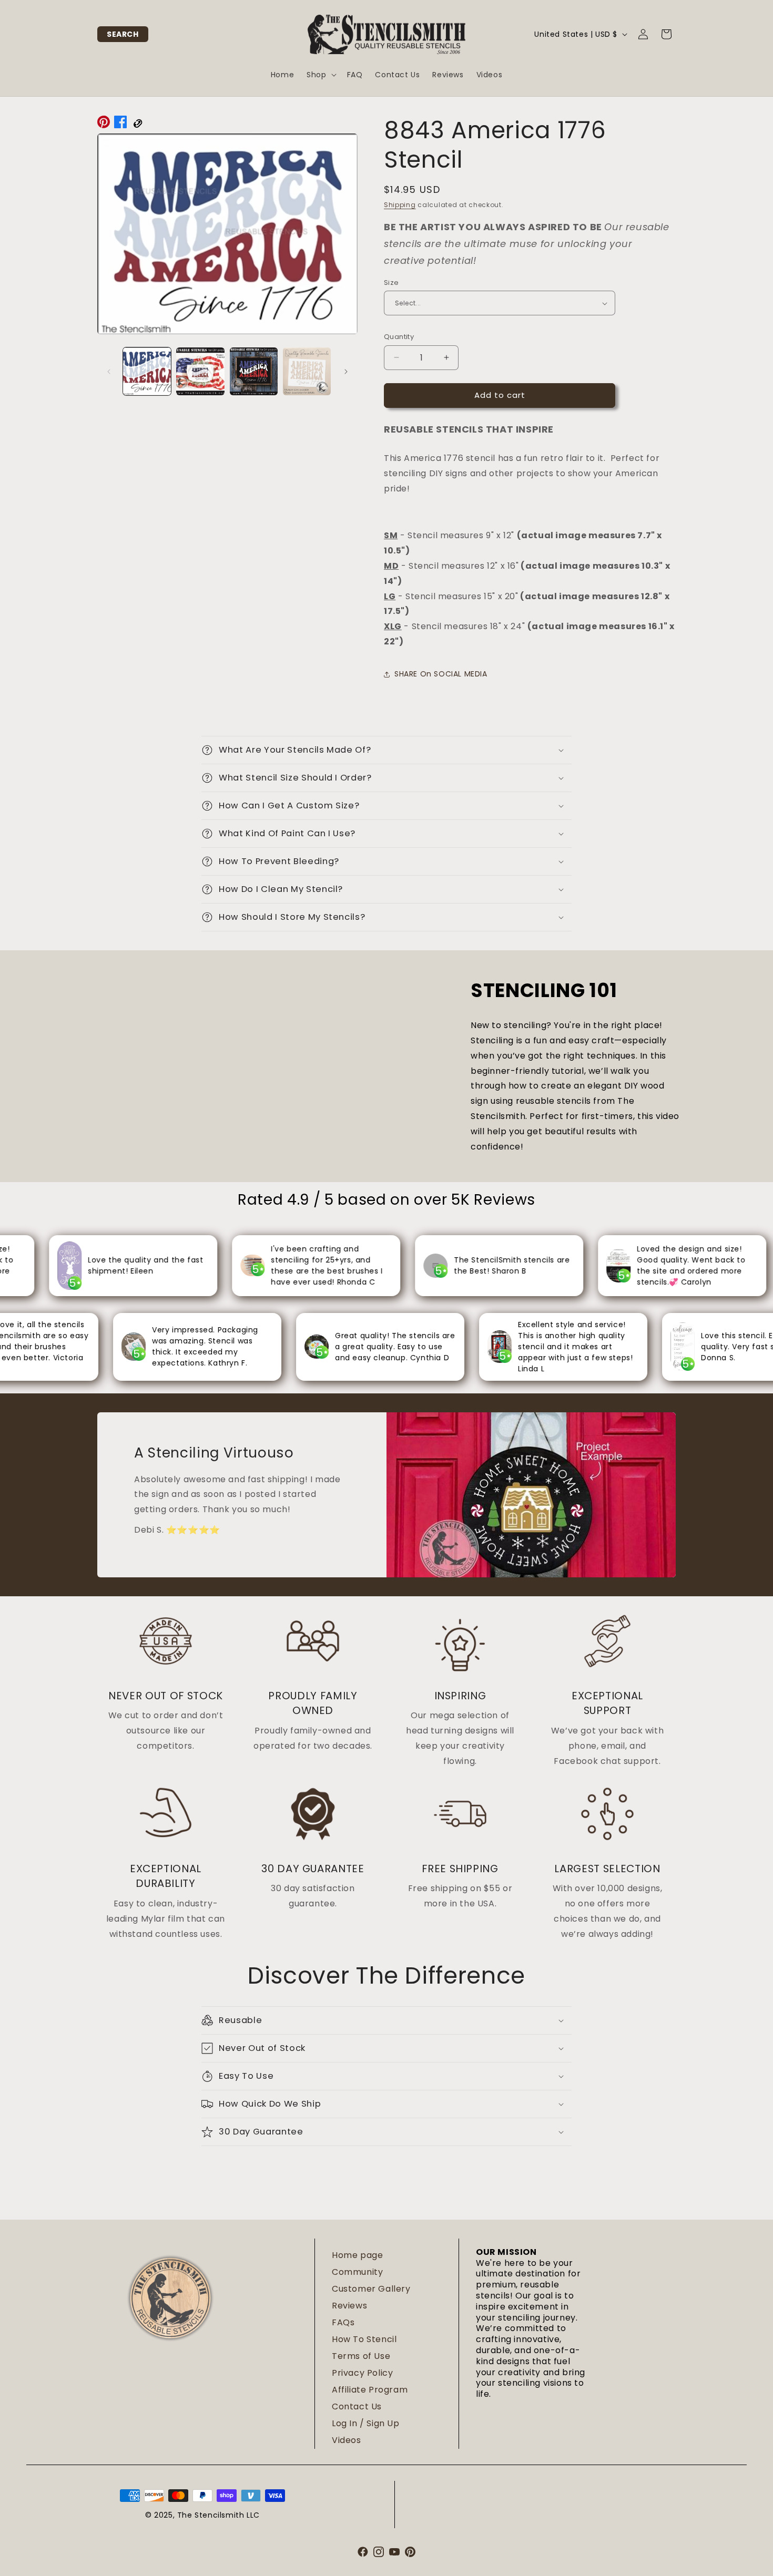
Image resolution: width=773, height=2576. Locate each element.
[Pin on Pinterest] (104, 125)
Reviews (349, 2306)
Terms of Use (361, 2356)
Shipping (400, 205)
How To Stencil (364, 2339)
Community (357, 2272)
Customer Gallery (371, 2289)
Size (391, 283)
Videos (347, 2440)
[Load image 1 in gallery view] (147, 371)
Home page (357, 2255)
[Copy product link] (137, 125)
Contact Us (357, 2406)
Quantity (399, 337)
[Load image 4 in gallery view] (307, 371)
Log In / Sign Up (366, 2423)
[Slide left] (109, 372)
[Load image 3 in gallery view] (254, 371)
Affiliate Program (370, 2390)
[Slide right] (346, 372)
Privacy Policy (362, 2373)
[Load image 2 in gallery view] (200, 371)
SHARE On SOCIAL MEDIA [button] (441, 674)
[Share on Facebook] (120, 125)
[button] (123, 34)
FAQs (343, 2322)
